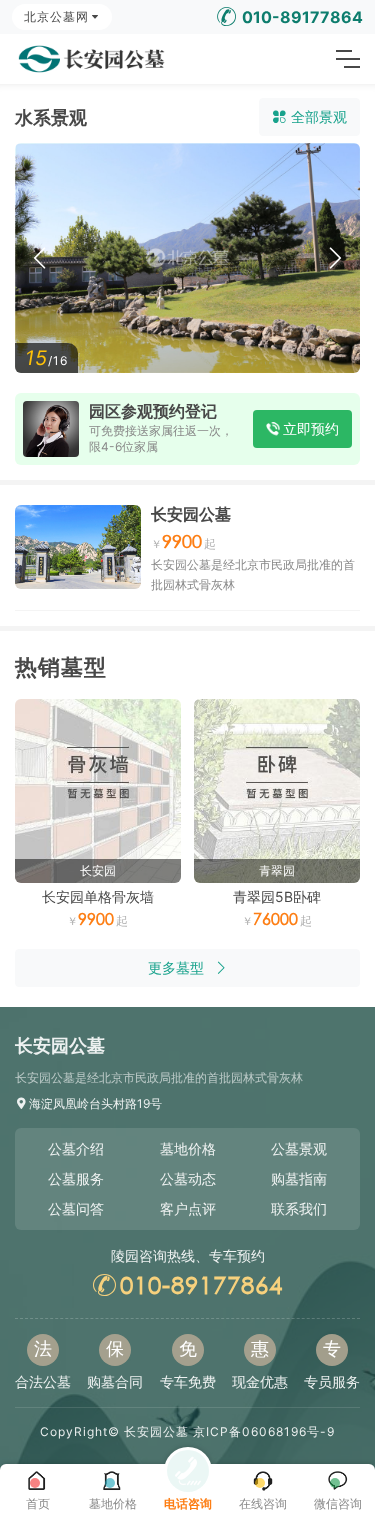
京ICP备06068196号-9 (264, 1431)
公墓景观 (299, 1148)
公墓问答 (76, 1208)
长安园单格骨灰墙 (98, 896)
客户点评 (188, 1208)
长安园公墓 (191, 514)
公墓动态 (188, 1178)
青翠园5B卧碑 (277, 896)
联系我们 (299, 1208)
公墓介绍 (76, 1148)
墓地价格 (188, 1148)
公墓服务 (76, 1178)
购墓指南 (299, 1178)
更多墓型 (176, 967)
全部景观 (319, 116)
